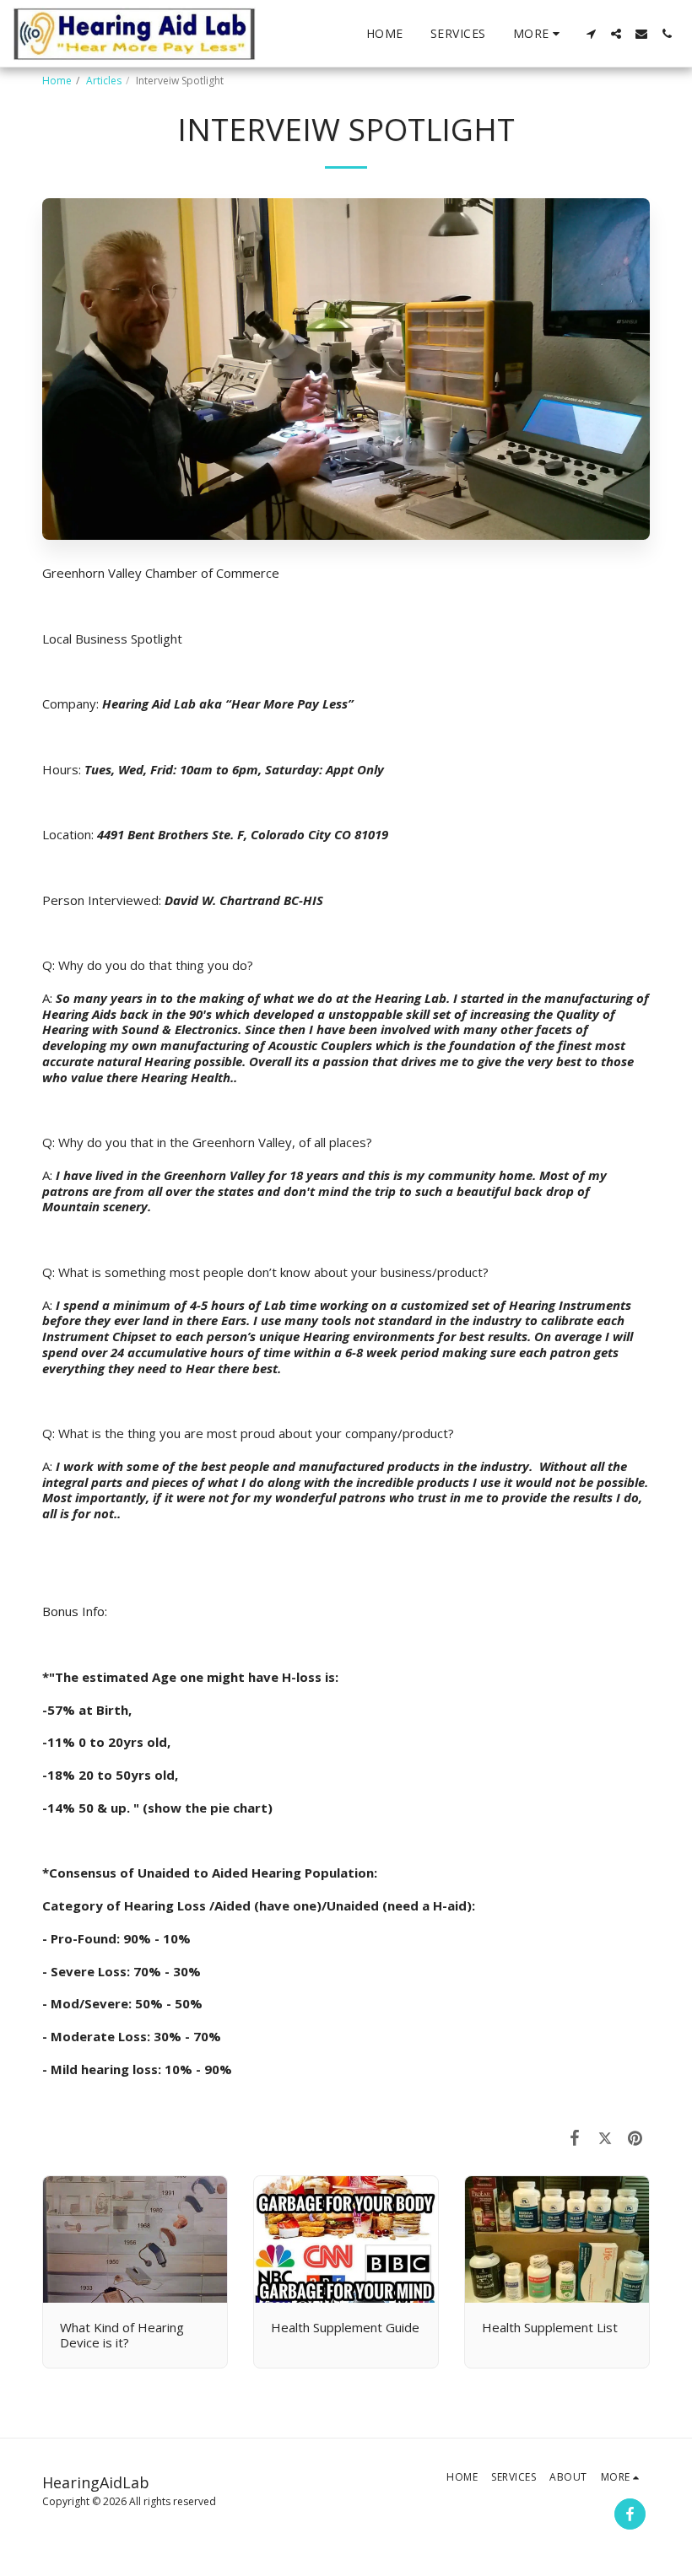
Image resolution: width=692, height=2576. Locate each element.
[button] (591, 34)
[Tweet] (605, 2137)
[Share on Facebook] (576, 2137)
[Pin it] (635, 2137)
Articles (104, 81)
